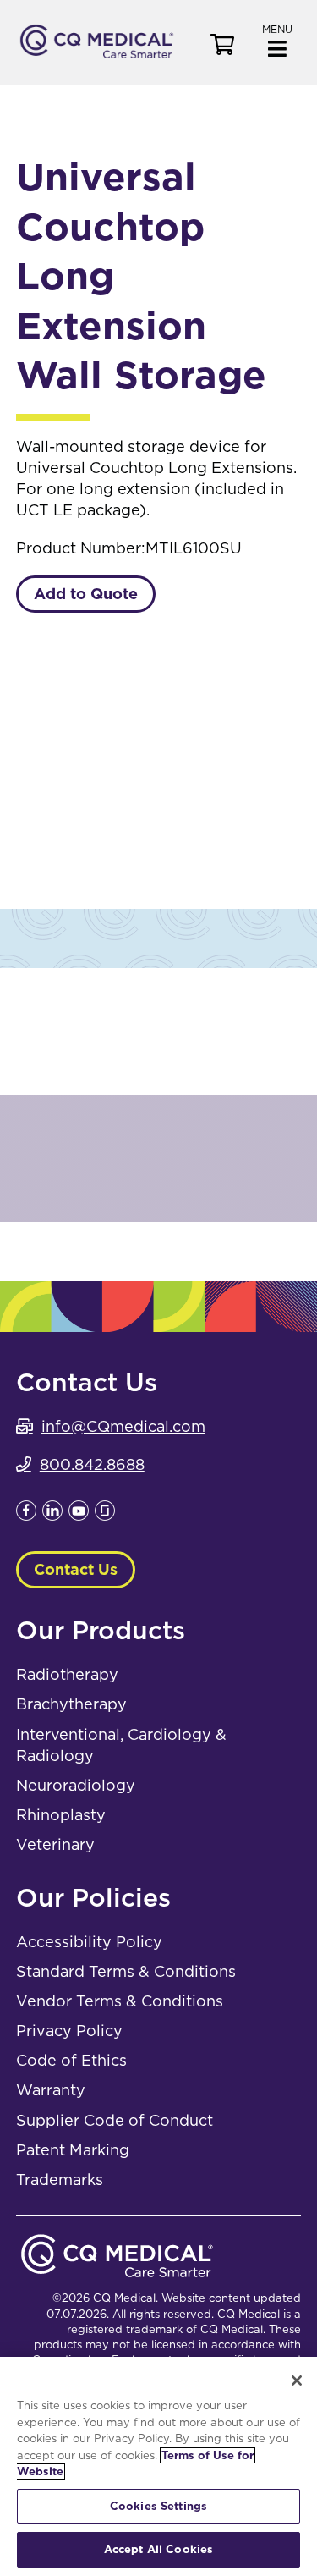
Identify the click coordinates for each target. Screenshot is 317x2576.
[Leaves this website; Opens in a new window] (26, 1515)
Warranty (51, 2090)
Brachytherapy (71, 1704)
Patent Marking (73, 2150)
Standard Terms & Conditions (126, 1971)
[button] (277, 39)
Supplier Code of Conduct (115, 2120)
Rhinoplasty (61, 1815)
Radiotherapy (67, 1674)
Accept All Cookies (158, 2549)
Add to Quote (86, 594)
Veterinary (55, 1844)
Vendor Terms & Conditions (120, 2001)
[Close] (297, 2381)
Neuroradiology (76, 1785)
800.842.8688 (92, 1464)
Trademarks (60, 2180)
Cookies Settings (158, 2506)
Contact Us (76, 1569)
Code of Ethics (71, 2060)
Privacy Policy (69, 2031)
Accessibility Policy (89, 1942)
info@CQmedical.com (123, 1426)
